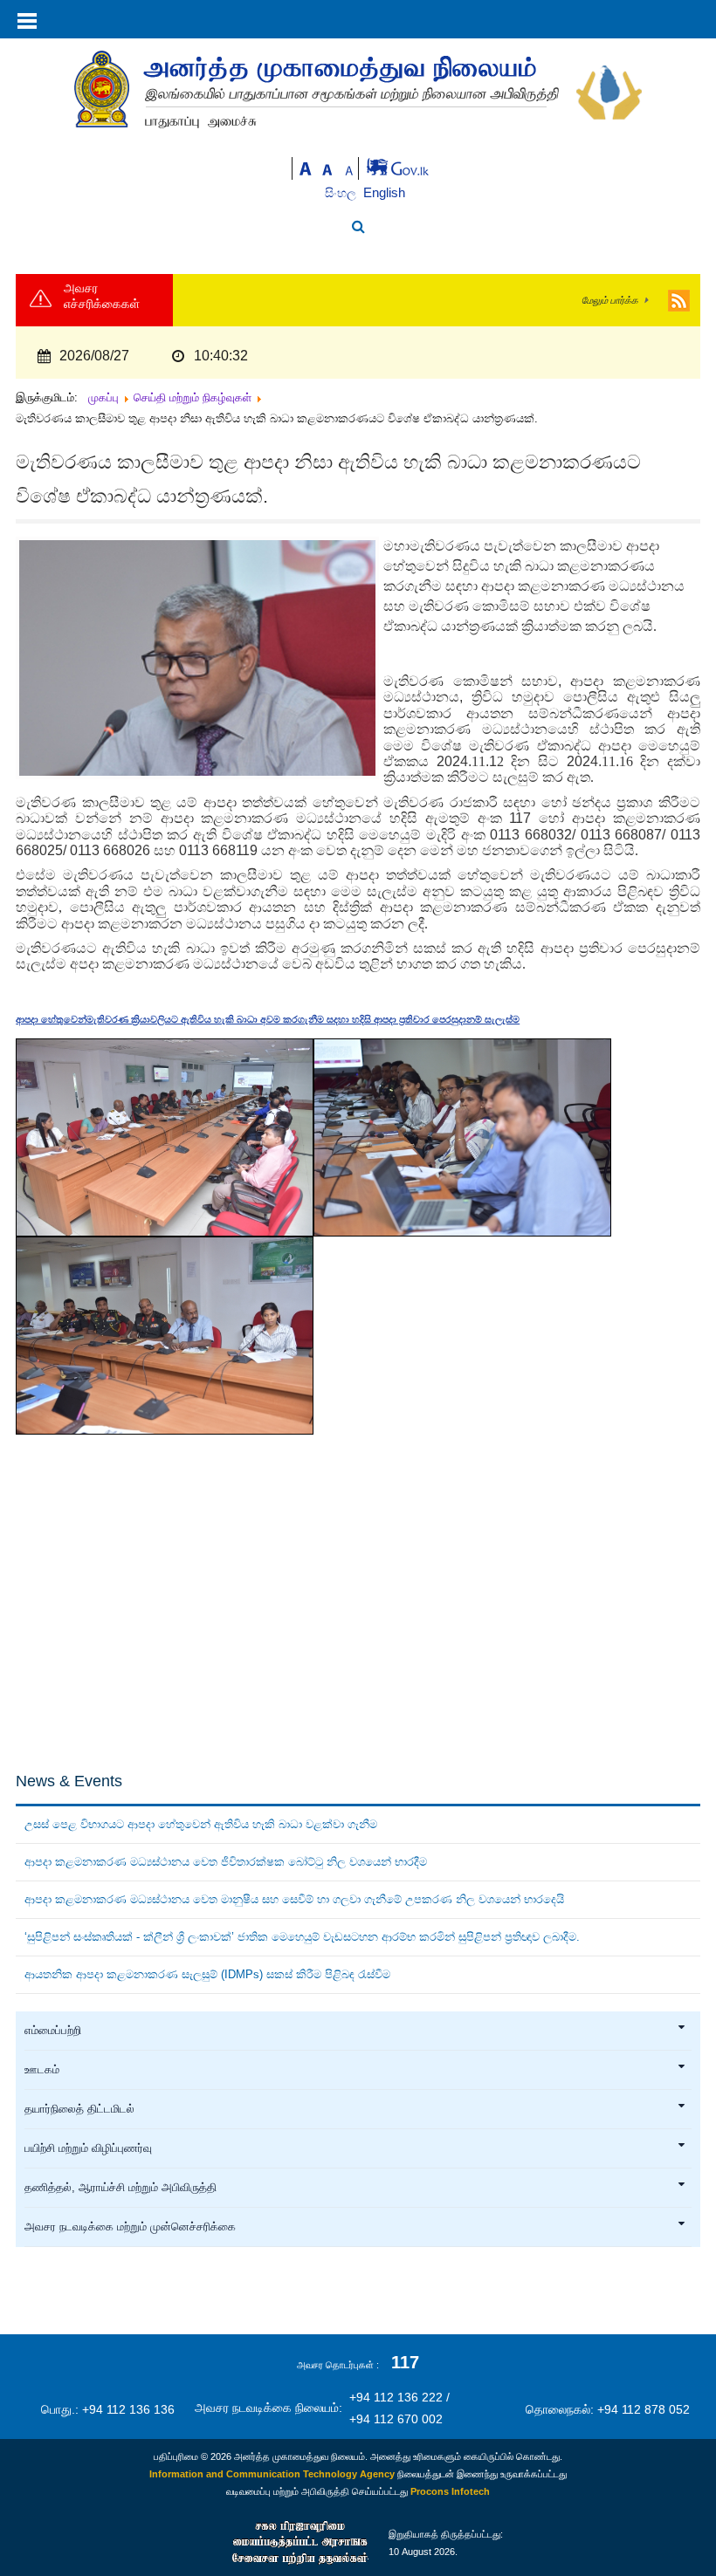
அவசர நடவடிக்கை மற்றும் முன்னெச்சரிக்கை (130, 2227)
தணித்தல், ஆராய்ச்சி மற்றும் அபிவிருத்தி (120, 2188)
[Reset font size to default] (327, 167)
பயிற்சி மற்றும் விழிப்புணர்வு (88, 2148)
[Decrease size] (349, 167)
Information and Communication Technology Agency (272, 2474)
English (384, 192)
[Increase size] (306, 167)
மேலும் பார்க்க (610, 300)
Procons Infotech (450, 2491)
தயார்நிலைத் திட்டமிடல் (79, 2109)
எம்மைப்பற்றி (53, 2031)
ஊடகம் (42, 2070)
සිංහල (342, 193)
